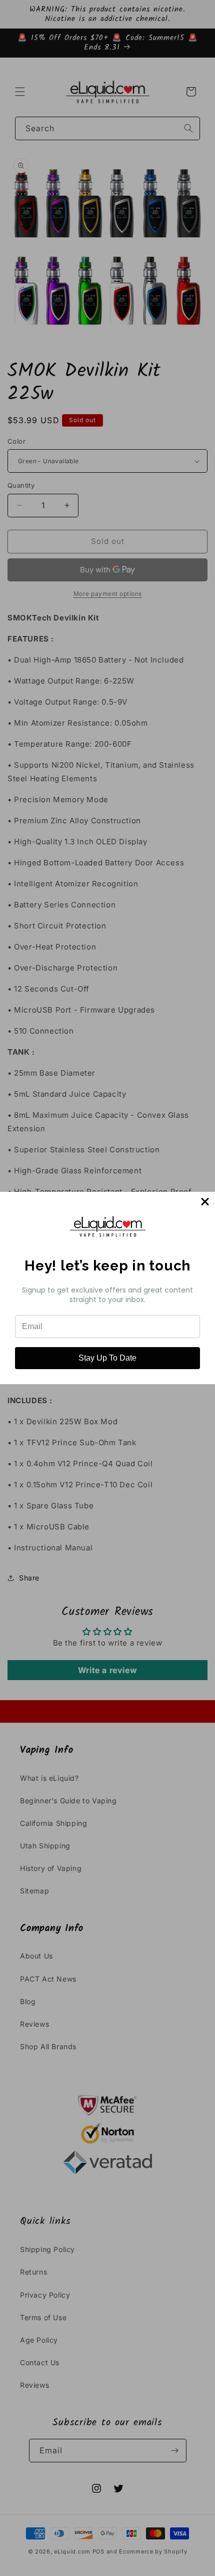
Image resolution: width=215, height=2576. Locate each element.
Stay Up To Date (107, 1358)
